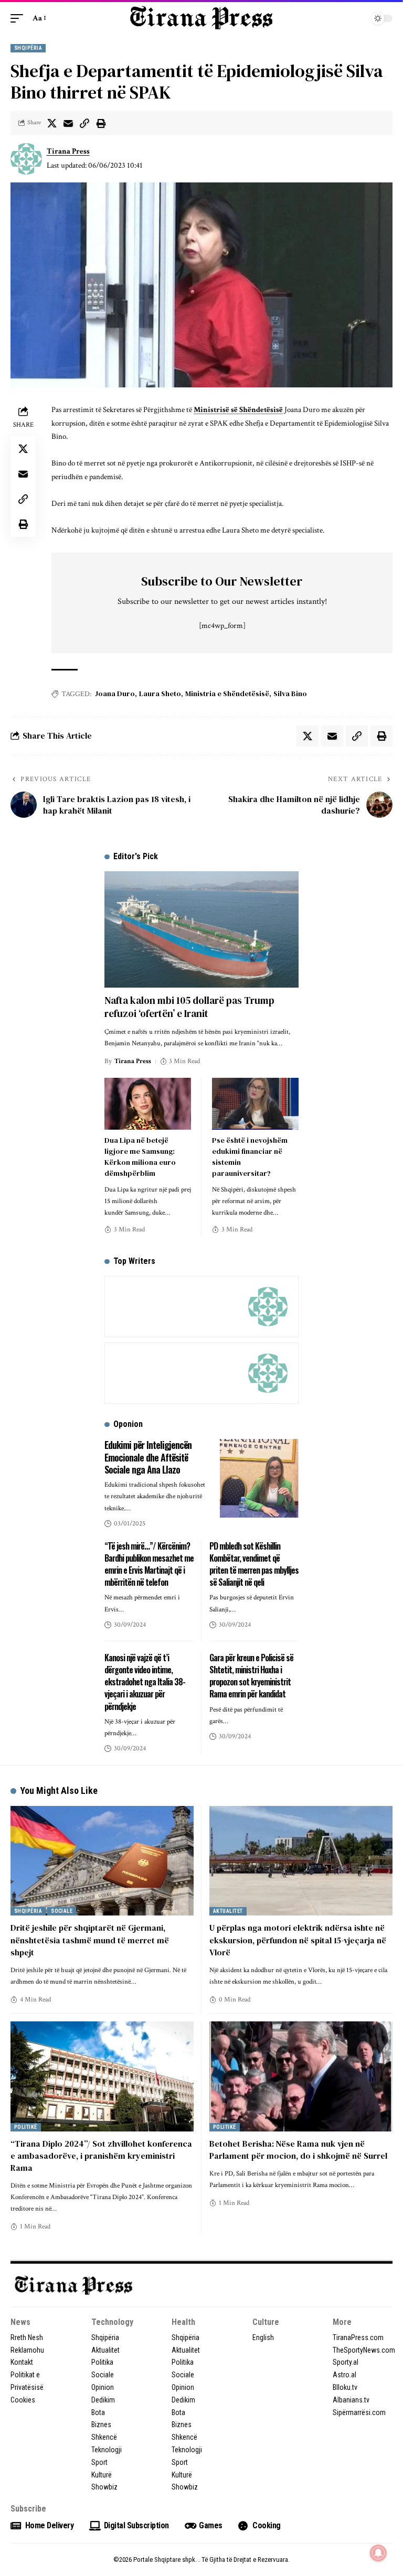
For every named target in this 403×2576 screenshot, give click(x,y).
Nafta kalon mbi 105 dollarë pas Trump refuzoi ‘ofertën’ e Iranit (189, 1007)
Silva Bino (290, 694)
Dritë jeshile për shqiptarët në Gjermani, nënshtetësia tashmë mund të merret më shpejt (90, 1940)
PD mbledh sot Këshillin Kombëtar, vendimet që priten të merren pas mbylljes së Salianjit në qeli (254, 1564)
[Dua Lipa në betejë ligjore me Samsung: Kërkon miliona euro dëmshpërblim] (148, 1104)
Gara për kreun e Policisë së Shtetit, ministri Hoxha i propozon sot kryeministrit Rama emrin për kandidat (251, 1676)
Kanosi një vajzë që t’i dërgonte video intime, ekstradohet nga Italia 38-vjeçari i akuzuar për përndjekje (145, 1682)
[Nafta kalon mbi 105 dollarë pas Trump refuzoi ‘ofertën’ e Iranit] (201, 929)
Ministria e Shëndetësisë (227, 694)
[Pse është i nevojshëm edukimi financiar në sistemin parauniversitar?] (255, 1104)
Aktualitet (228, 1911)
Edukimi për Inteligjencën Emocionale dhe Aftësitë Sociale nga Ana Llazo (148, 1457)
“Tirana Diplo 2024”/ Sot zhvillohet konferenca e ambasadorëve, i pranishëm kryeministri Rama (101, 2156)
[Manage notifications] (378, 2553)
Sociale (62, 1911)
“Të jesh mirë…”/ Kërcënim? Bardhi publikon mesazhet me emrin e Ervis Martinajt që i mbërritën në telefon (149, 1564)
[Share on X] (52, 123)
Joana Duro (115, 694)
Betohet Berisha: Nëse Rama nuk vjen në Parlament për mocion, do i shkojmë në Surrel (298, 2150)
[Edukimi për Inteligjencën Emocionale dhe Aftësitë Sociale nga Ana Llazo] (259, 1478)
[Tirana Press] (201, 18)
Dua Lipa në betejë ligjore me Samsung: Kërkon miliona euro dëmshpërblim (140, 1157)
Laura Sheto (160, 694)
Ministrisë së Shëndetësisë (238, 410)
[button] (19, 18)
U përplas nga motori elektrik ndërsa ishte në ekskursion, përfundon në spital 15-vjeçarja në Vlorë (298, 1940)
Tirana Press (68, 151)
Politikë (26, 2127)
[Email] (68, 123)
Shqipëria (28, 48)
